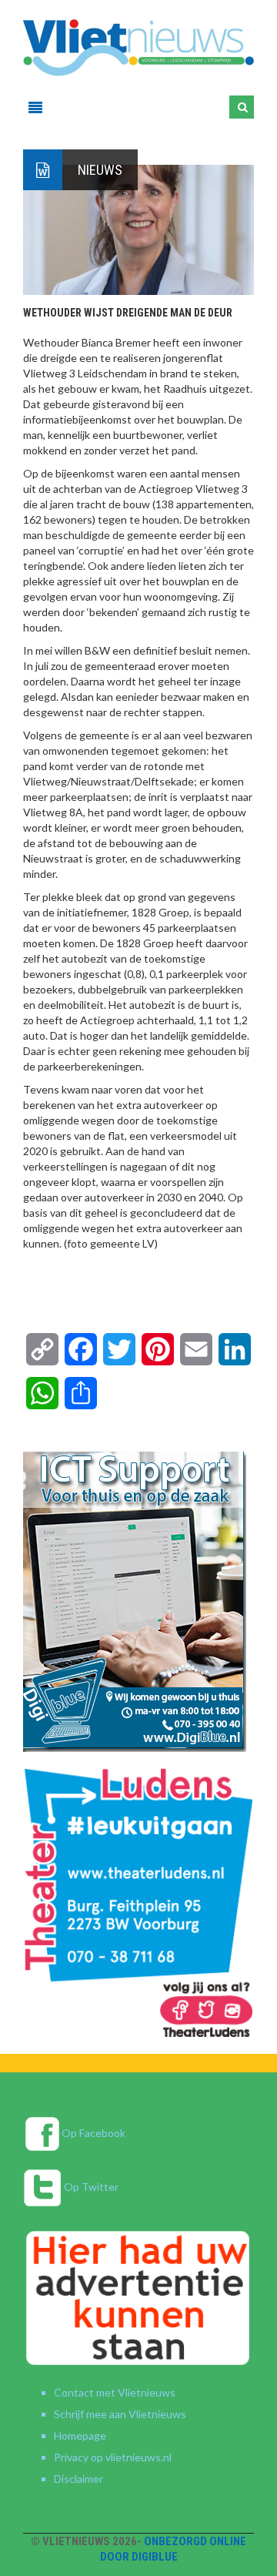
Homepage (80, 2435)
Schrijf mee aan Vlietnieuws (120, 2414)
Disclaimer (78, 2479)
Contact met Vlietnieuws (115, 2392)
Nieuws (100, 170)
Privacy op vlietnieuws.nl (113, 2457)
